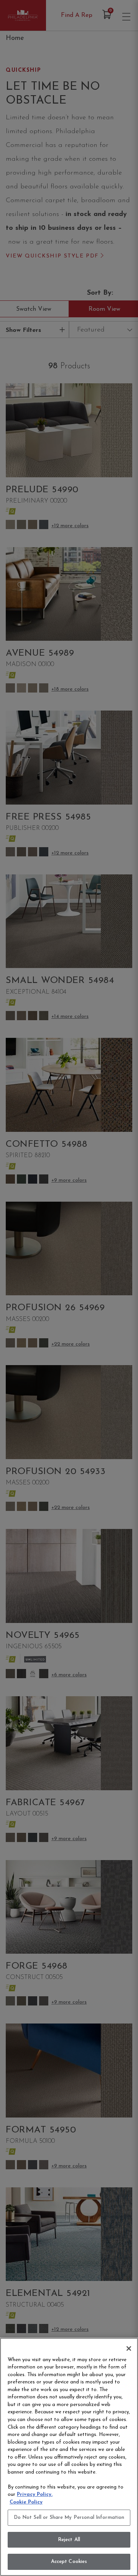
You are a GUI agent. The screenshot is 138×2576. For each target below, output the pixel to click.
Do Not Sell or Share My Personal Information (69, 2517)
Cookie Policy (26, 2502)
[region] (69, 2457)
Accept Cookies (69, 2562)
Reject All (69, 2540)
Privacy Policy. (35, 2494)
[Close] (129, 2348)
